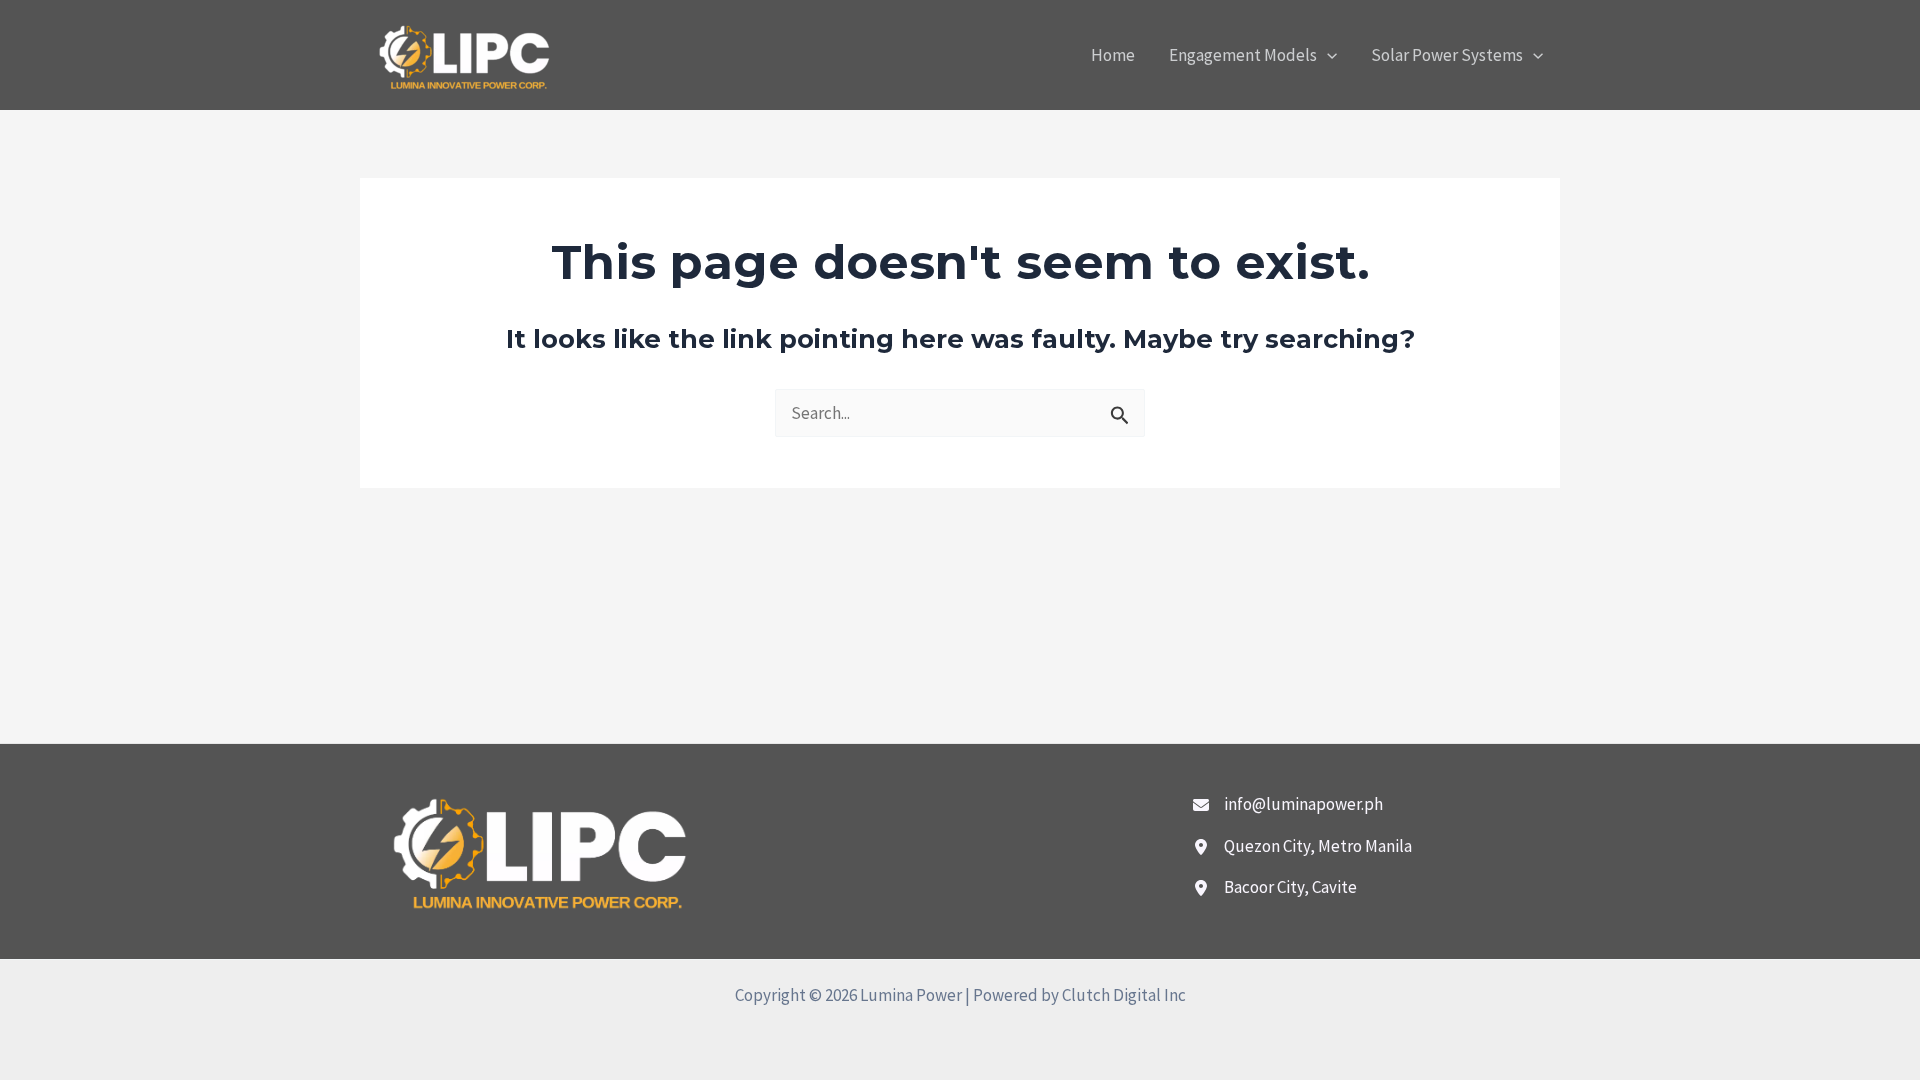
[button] (1327, 55)
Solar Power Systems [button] (1447, 55)
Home (1113, 55)
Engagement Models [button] (1243, 55)
